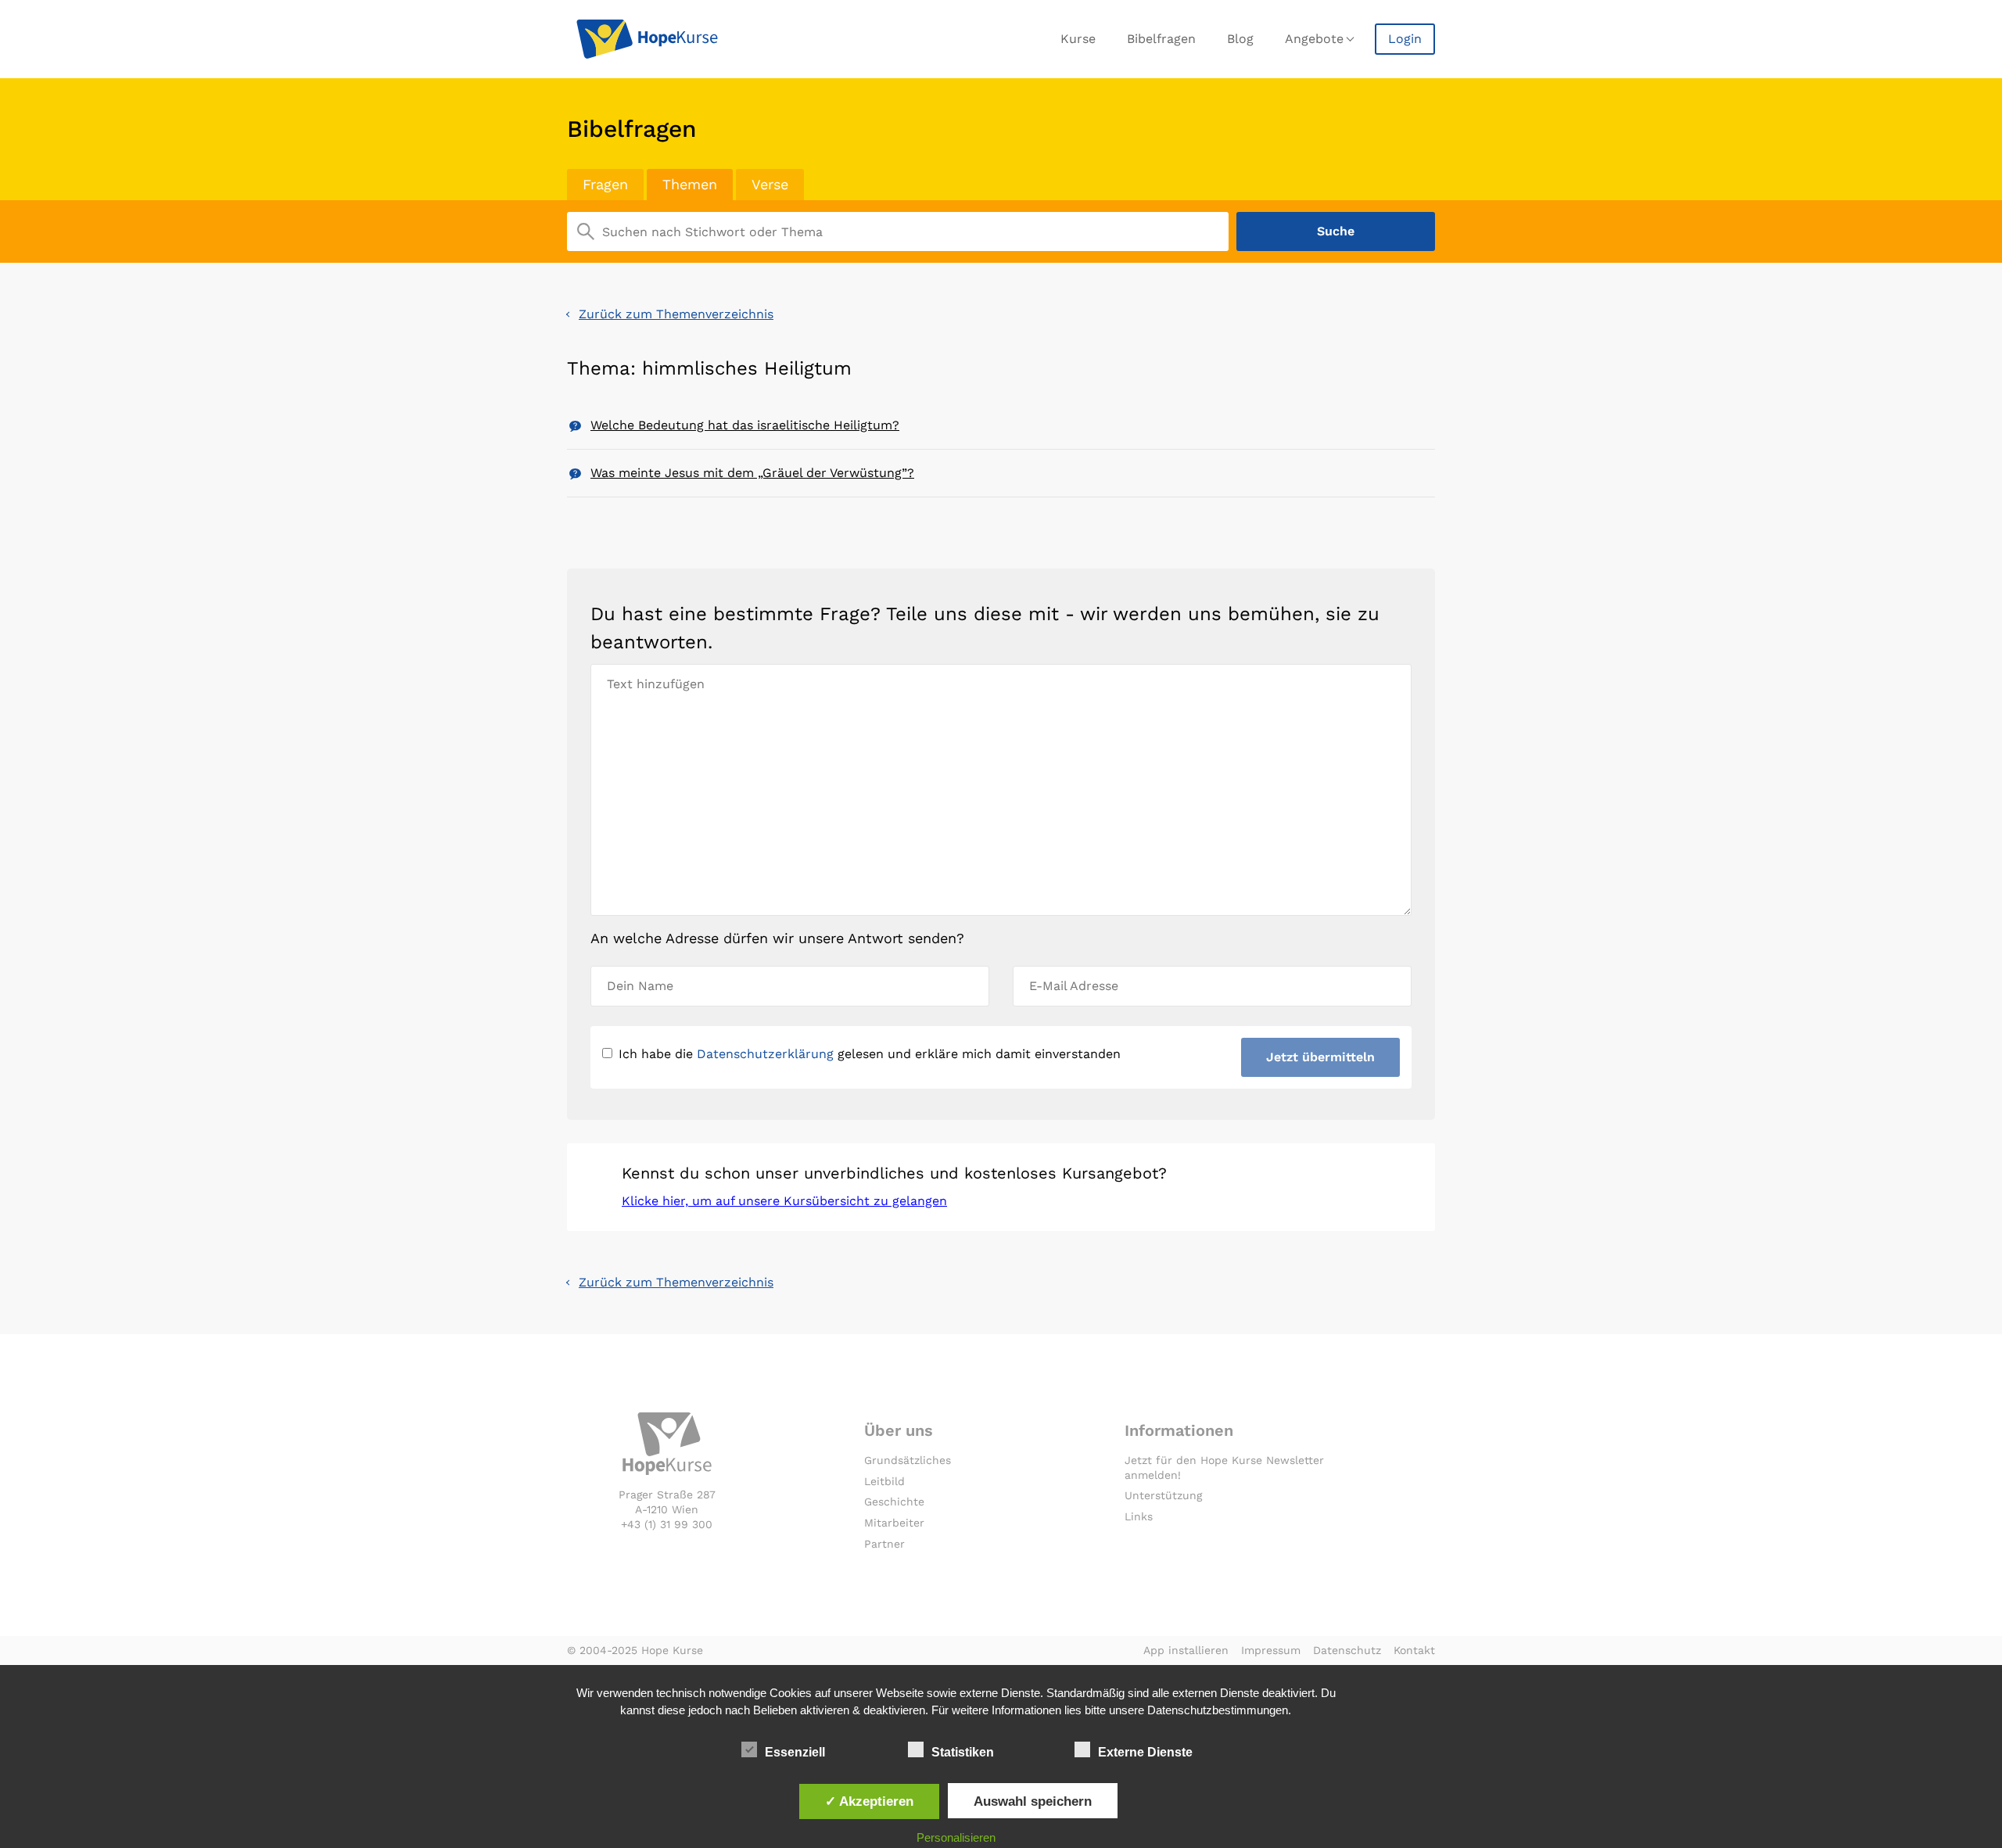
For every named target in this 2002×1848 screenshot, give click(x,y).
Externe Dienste (1145, 1752)
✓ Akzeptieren (869, 1801)
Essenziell (795, 1752)
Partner (884, 1544)
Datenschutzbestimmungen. (1219, 1710)
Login (1405, 39)
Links (1139, 1516)
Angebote (1314, 39)
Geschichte (894, 1502)
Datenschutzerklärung (765, 1054)
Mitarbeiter (894, 1523)
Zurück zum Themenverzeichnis (676, 314)
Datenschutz (1347, 1650)
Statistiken (963, 1752)
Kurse (1078, 39)
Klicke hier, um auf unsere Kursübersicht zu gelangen (784, 1201)
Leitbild (884, 1481)
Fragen (605, 184)
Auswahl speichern (1033, 1801)
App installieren (1186, 1650)
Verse (770, 184)
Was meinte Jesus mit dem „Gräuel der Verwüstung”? (752, 473)
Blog (1240, 39)
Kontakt (1414, 1650)
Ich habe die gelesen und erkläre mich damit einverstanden (870, 1054)
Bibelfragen (1161, 39)
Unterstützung (1163, 1495)
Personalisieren (956, 1837)
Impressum (1271, 1650)
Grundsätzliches (908, 1460)
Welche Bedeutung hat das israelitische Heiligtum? (745, 425)
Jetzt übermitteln (1320, 1057)
